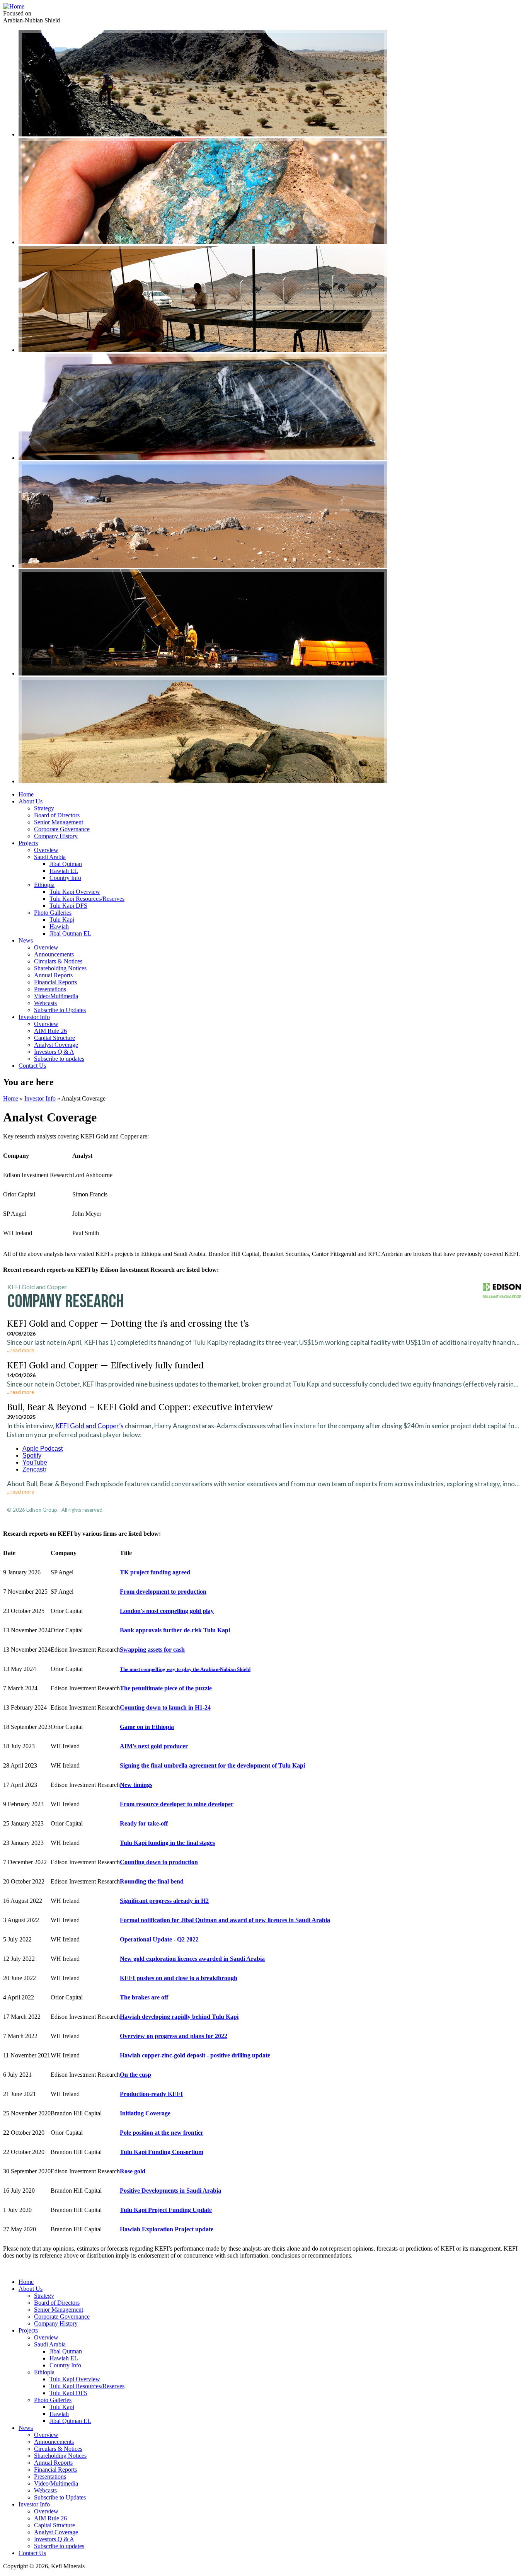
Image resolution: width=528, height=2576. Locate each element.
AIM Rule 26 (50, 1031)
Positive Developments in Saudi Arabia (170, 2191)
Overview (46, 850)
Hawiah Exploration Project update (167, 2229)
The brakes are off (144, 1997)
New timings (136, 1785)
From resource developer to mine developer (177, 1804)
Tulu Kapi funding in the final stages (167, 1843)
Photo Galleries (53, 913)
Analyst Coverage (56, 1045)
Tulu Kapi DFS (68, 906)
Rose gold (133, 2171)
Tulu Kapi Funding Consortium (162, 2152)
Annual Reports (53, 975)
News (26, 940)
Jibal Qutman (66, 864)
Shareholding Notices (60, 968)
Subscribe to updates (59, 1059)
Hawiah (59, 926)
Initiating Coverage (145, 2113)
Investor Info (34, 1017)
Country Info (65, 878)
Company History (56, 836)
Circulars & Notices (58, 961)
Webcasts (45, 1003)
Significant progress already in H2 (164, 1901)
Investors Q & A (54, 1052)
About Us (31, 801)
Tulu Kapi (62, 920)
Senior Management (59, 822)
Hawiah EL (64, 871)
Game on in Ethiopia (147, 1727)
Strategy (44, 808)
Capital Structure (55, 1038)
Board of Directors (57, 815)
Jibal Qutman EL (70, 933)
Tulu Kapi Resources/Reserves (87, 899)
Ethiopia (44, 885)
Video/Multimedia (56, 996)
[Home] (14, 6)
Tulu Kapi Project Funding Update (166, 2210)
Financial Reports (55, 982)
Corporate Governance (62, 829)
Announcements (54, 954)
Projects (28, 843)
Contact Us (32, 1066)
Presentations (50, 989)
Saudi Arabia (50, 857)
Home (26, 794)
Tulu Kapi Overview (75, 892)
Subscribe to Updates (60, 1010)
